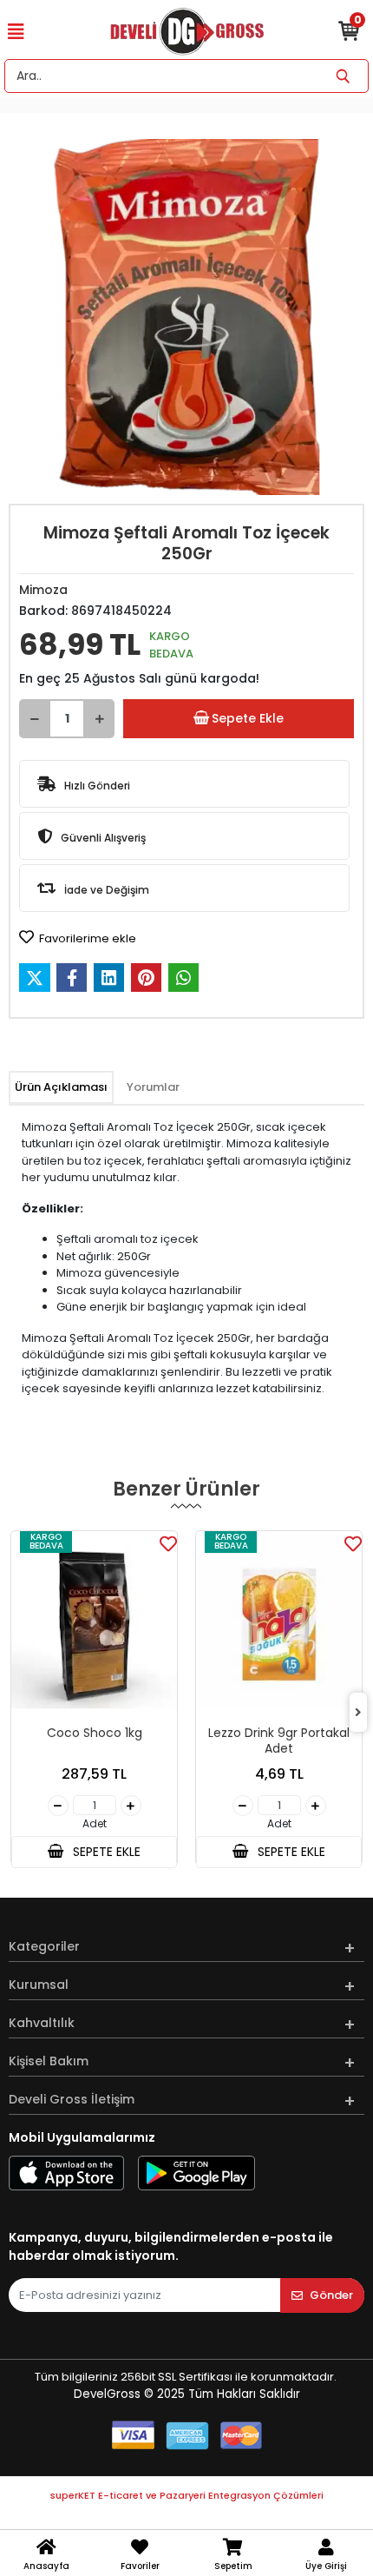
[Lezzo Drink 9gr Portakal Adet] (279, 1626)
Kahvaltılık (42, 2023)
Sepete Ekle (248, 718)
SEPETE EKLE (105, 1852)
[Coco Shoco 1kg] (94, 1626)
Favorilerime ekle (86, 938)
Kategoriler (44, 1946)
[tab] (61, 1087)
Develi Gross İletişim (72, 2099)
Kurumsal (39, 1985)
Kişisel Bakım (49, 2061)
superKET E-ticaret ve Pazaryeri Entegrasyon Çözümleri (187, 2495)
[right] (358, 1713)
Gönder (331, 2295)
